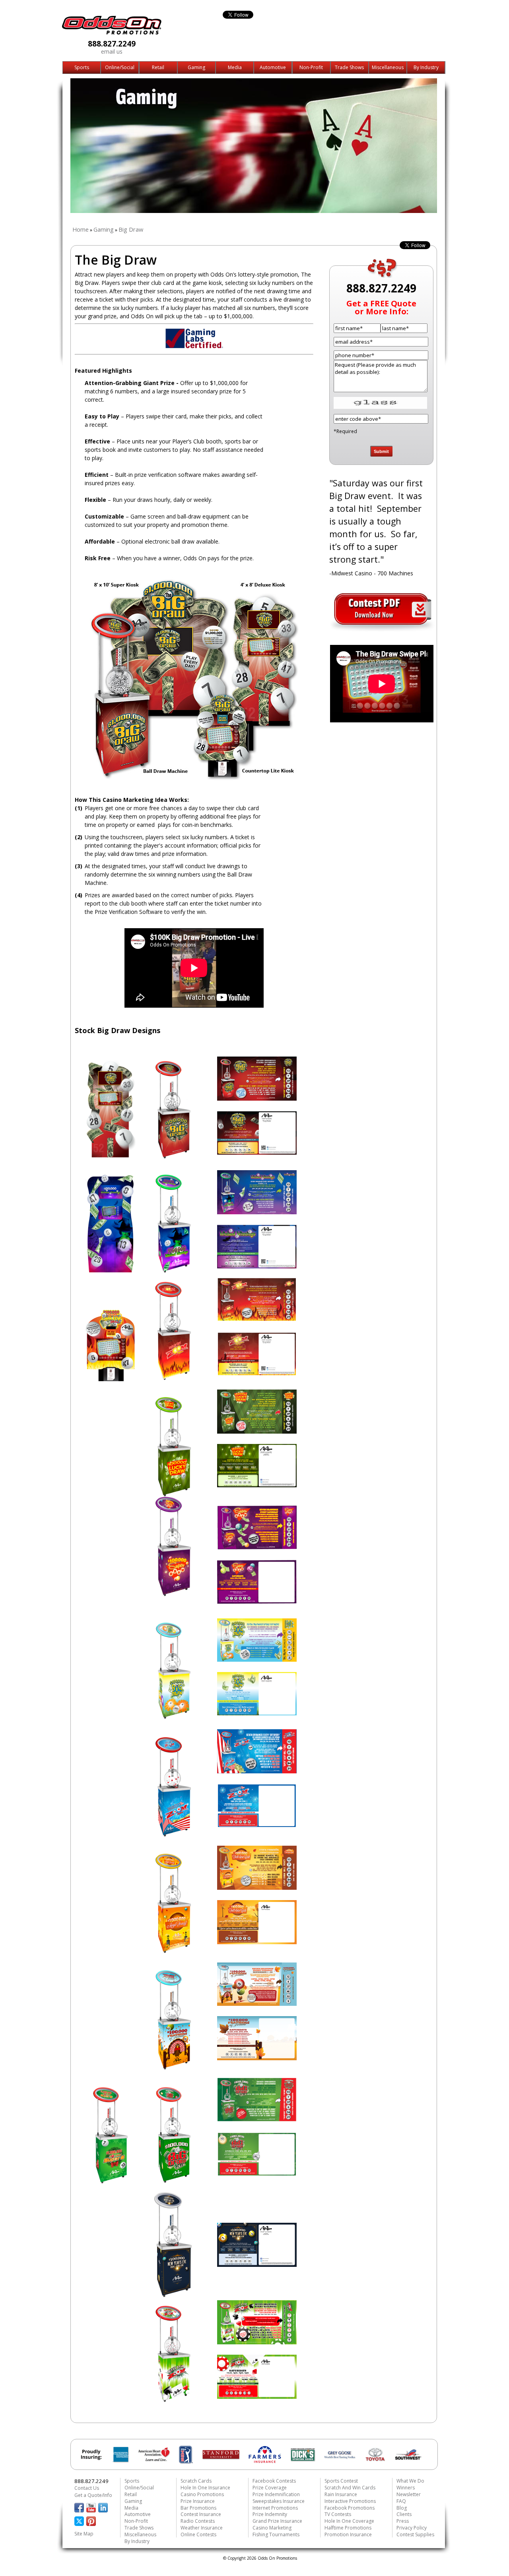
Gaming (196, 68)
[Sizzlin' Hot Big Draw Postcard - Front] (257, 1319)
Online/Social (120, 68)
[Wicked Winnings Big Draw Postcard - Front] (257, 1212)
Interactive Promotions (350, 2501)
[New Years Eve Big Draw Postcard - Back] (257, 2264)
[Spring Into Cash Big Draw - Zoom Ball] (173, 1718)
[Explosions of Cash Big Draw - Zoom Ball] (173, 1834)
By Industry (426, 68)
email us (112, 51)
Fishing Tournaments (276, 2534)
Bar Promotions (198, 2508)
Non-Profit (311, 68)
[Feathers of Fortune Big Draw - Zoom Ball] (173, 2067)
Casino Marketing (272, 2528)
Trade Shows (349, 68)
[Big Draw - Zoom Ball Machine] (173, 1157)
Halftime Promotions (348, 2528)
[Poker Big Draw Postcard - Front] (257, 2342)
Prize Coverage (270, 2488)
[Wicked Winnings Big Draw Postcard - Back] (257, 1266)
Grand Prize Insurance (277, 2521)
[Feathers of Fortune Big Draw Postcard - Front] (257, 2003)
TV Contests (338, 2514)
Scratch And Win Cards (350, 2488)
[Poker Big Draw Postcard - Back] (257, 2396)
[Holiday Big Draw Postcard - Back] (257, 2174)
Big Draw (131, 229)
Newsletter (409, 2494)
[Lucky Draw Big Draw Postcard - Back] (257, 1485)
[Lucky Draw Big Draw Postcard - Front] (257, 1431)
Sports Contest (341, 2481)
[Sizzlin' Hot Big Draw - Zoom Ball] (173, 1378)
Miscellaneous (388, 68)
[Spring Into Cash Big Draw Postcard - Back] (257, 1713)
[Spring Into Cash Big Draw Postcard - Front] (257, 1659)
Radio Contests (198, 2521)
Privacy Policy (412, 2528)
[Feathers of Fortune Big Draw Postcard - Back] (257, 2058)
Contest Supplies (415, 2534)
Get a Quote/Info (93, 2495)
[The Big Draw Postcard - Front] (257, 1098)
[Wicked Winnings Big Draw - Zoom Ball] (173, 1271)
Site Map (84, 2534)
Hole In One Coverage (349, 2521)
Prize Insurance (198, 2501)
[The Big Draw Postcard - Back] (257, 1153)
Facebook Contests (274, 2481)
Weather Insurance (202, 2528)
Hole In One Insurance (205, 2488)
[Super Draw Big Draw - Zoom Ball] (173, 1594)
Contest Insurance (201, 2514)
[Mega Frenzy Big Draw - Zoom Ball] (173, 1951)
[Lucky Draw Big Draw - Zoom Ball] (173, 1494)
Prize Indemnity (270, 2514)
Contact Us (87, 2488)
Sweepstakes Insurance (279, 2501)
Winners (406, 2488)
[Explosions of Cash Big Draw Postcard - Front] (257, 1771)
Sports (82, 68)
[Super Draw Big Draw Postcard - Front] (257, 1547)
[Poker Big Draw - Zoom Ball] (173, 2400)
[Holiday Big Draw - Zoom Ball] (111, 2181)
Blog (402, 2508)
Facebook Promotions (350, 2508)
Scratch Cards (196, 2481)
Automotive (273, 68)
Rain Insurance (341, 2494)
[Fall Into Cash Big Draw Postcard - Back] (257, 1942)
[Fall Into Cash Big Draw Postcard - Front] (257, 1887)
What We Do (410, 2481)
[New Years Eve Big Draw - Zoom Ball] (173, 2295)
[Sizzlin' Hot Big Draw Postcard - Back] (257, 1374)
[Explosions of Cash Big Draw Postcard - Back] (257, 1825)
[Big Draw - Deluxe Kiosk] (111, 1157)
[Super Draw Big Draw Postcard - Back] (257, 1602)
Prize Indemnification (276, 2494)
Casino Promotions (202, 2494)
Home (81, 229)
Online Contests (198, 2534)
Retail (158, 68)
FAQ (401, 2501)
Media (235, 68)
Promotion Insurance (348, 2534)
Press (403, 2521)
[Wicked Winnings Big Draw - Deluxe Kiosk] (110, 1271)
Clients (404, 2514)
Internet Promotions (275, 2508)
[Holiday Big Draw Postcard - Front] (257, 2119)
